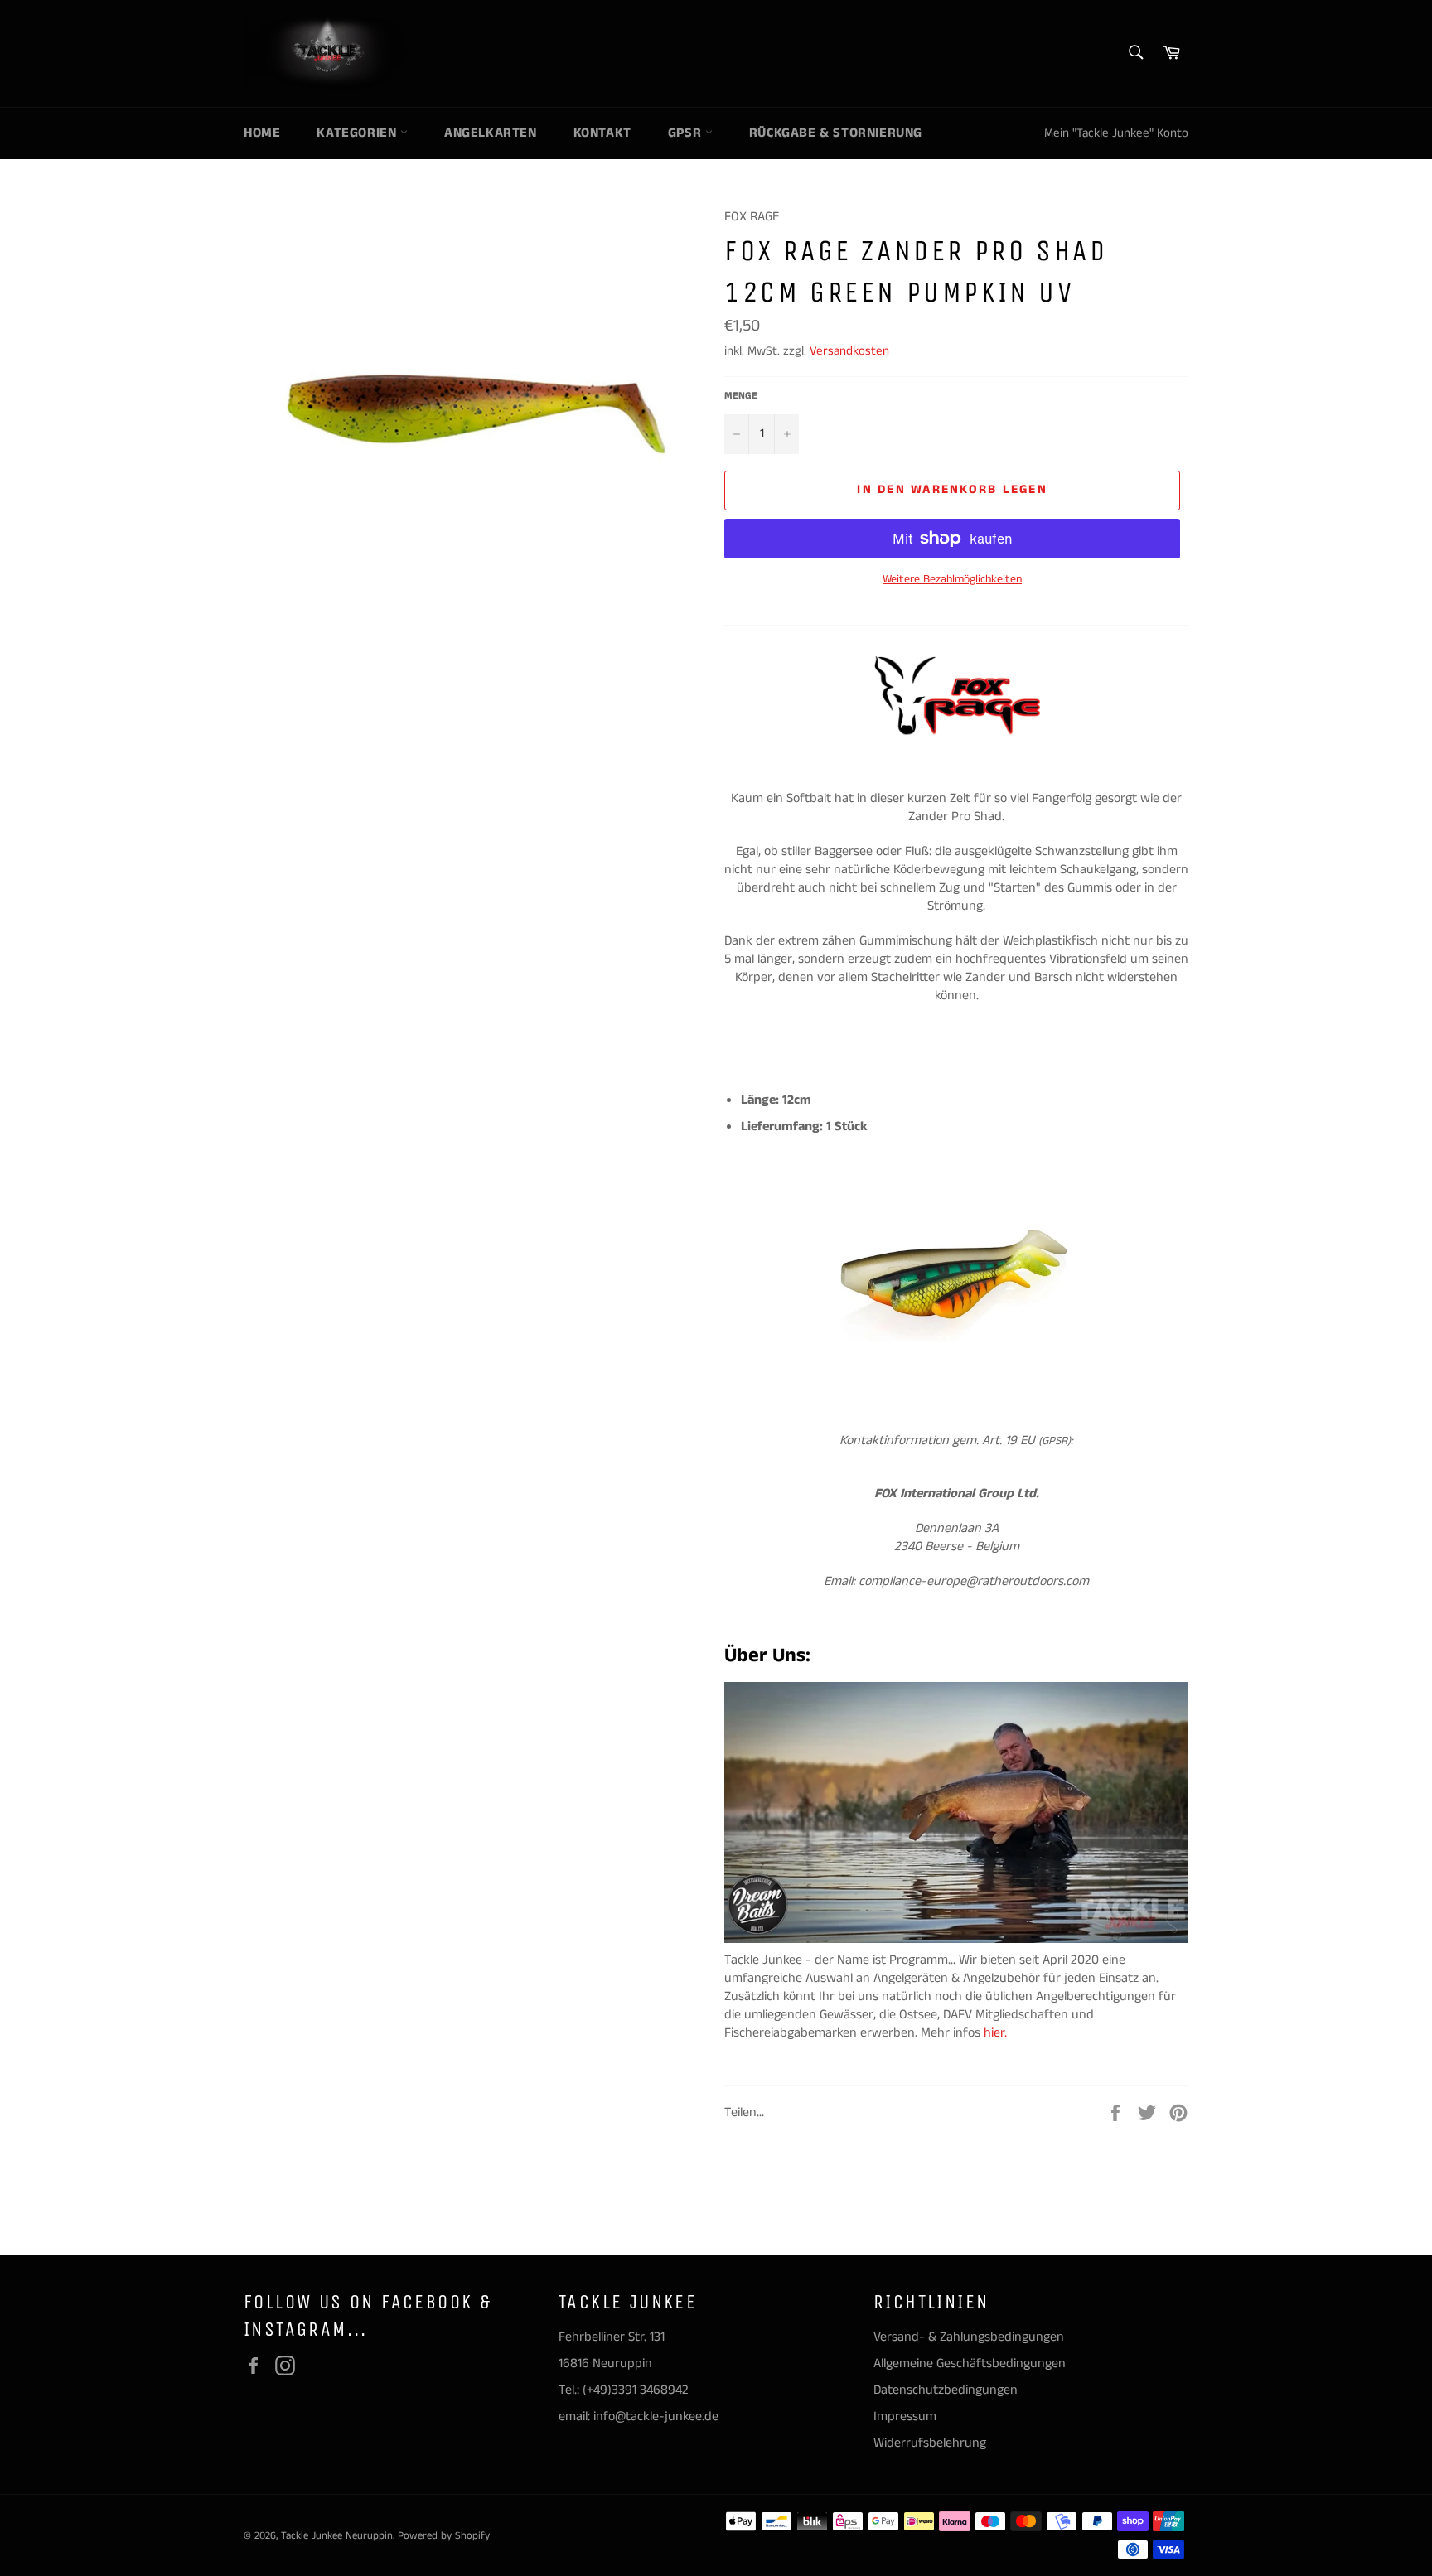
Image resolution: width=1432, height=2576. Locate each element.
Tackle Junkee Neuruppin (337, 2535)
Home (262, 133)
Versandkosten (849, 351)
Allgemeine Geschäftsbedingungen (970, 2363)
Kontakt (602, 133)
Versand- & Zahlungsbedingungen (969, 2337)
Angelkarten (491, 133)
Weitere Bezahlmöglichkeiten (952, 580)
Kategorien (358, 133)
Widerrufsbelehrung (930, 2443)
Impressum (905, 2417)
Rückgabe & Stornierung (836, 133)
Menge (741, 396)
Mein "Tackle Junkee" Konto (1116, 133)
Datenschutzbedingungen (946, 2390)
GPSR (687, 133)
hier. (997, 2033)
